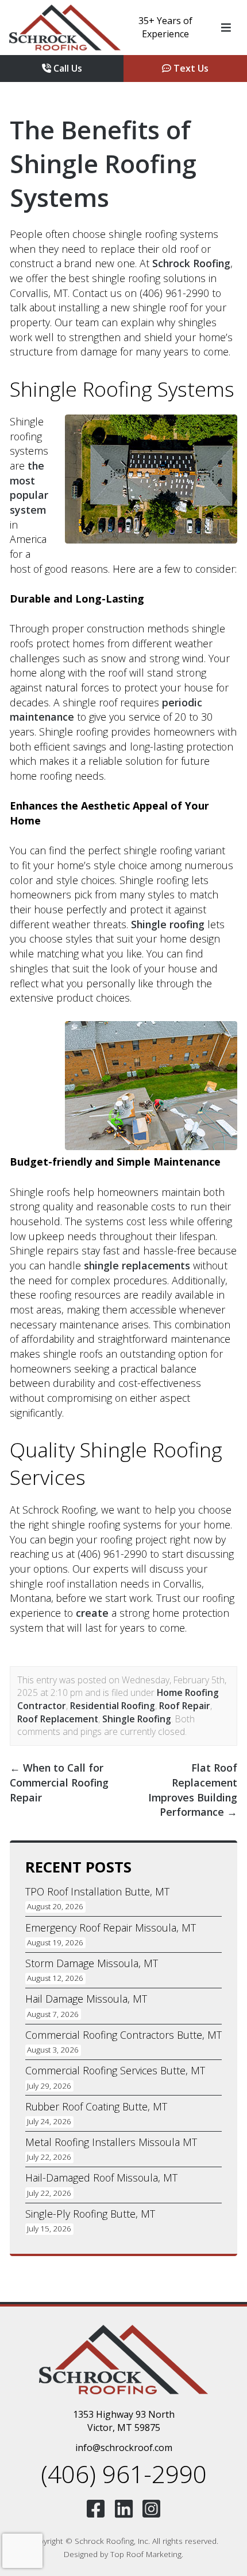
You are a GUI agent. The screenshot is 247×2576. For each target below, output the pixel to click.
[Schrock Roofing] (65, 28)
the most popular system (29, 488)
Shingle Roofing (137, 1719)
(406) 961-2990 (124, 2474)
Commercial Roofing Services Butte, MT (115, 2070)
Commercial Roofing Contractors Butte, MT (123, 2035)
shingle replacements (137, 1265)
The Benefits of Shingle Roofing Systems (103, 163)
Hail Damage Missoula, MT (86, 1999)
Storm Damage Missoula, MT (92, 1963)
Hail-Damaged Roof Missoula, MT (101, 2178)
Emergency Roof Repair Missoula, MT (111, 1928)
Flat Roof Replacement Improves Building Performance (193, 1790)
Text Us (190, 68)
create (92, 1613)
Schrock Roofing (191, 263)
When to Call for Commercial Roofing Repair (59, 1782)
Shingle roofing (168, 924)
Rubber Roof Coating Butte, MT (96, 2106)
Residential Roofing (113, 1706)
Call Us (67, 68)
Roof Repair (185, 1706)
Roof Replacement (58, 1719)
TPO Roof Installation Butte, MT (97, 1891)
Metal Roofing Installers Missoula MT (111, 2142)
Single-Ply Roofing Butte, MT (90, 2214)
